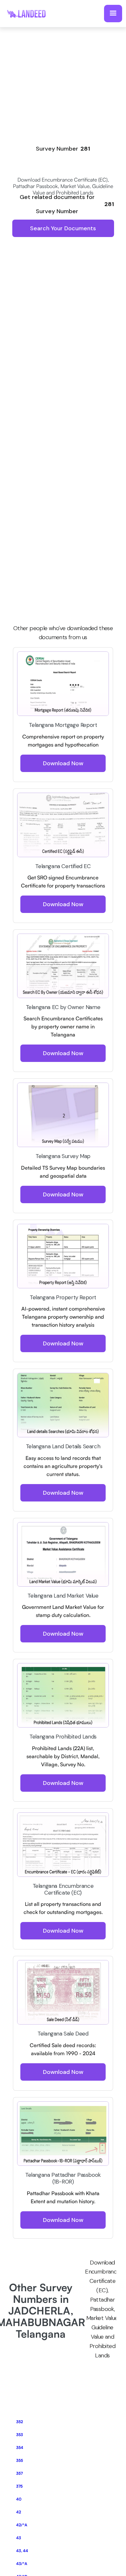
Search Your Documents (63, 228)
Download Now (63, 763)
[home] (30, 13)
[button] (113, 14)
